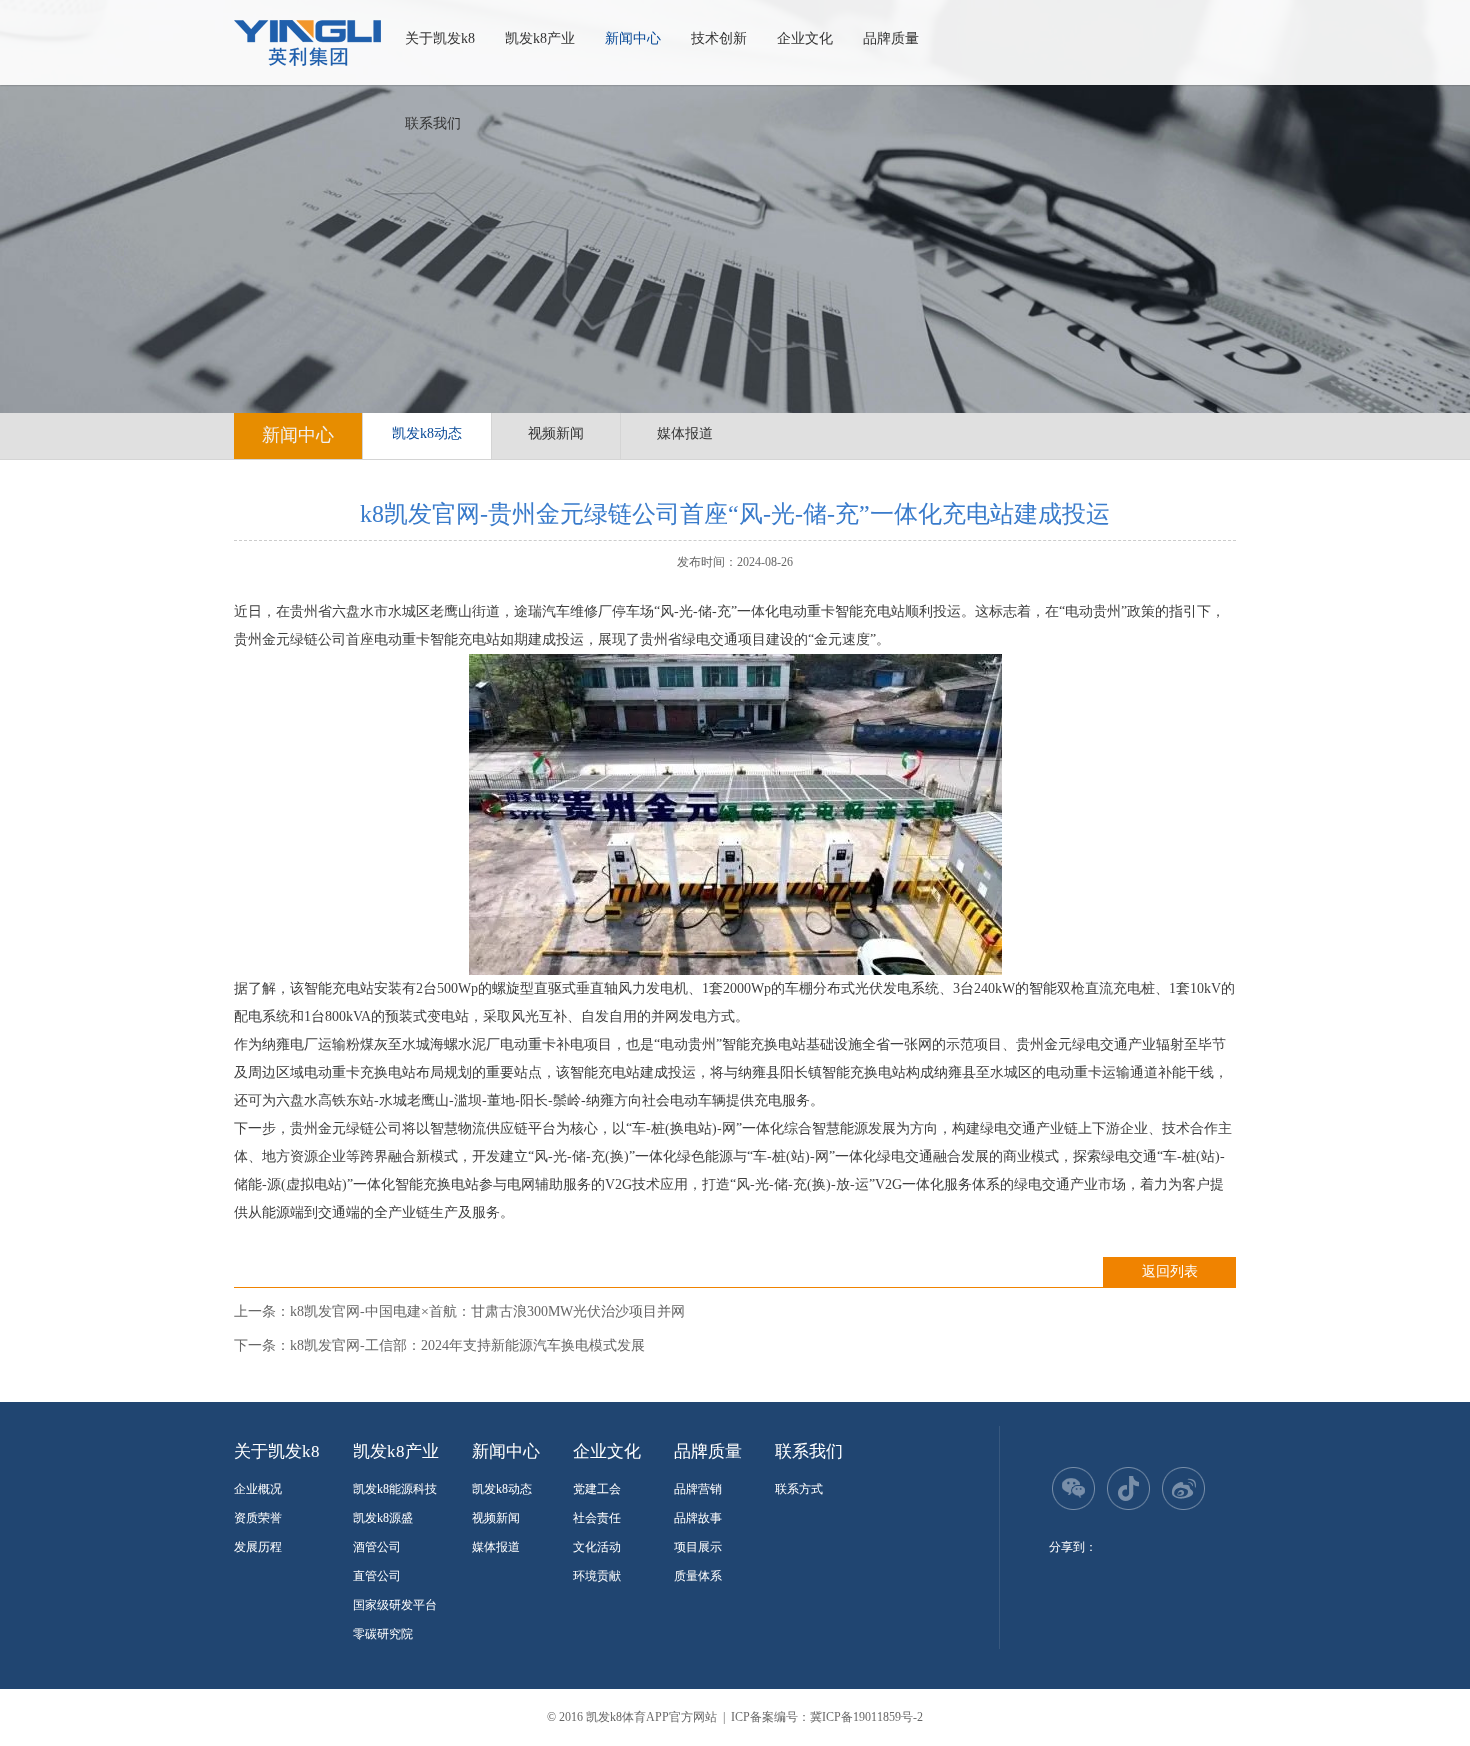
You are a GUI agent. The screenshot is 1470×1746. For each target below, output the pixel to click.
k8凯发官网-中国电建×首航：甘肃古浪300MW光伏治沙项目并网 (487, 1311)
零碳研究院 (383, 1634)
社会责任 (597, 1518)
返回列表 (1170, 1271)
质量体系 (698, 1576)
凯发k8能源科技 (395, 1489)
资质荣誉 (258, 1518)
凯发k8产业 (540, 38)
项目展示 (698, 1547)
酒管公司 (377, 1547)
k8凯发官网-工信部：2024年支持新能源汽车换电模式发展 (467, 1345)
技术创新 (719, 38)
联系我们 (433, 123)
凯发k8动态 (427, 433)
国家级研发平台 (395, 1605)
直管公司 (377, 1576)
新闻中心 (633, 38)
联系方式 (799, 1489)
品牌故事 (698, 1518)
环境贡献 (597, 1576)
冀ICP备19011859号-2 (866, 1717)
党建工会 (597, 1489)
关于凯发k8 (440, 38)
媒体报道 (685, 433)
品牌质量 (891, 38)
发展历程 (258, 1547)
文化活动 (597, 1547)
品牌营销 (698, 1489)
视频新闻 (556, 433)
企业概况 (258, 1489)
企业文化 (805, 38)
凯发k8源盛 (383, 1518)
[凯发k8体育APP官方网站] (307, 43)
